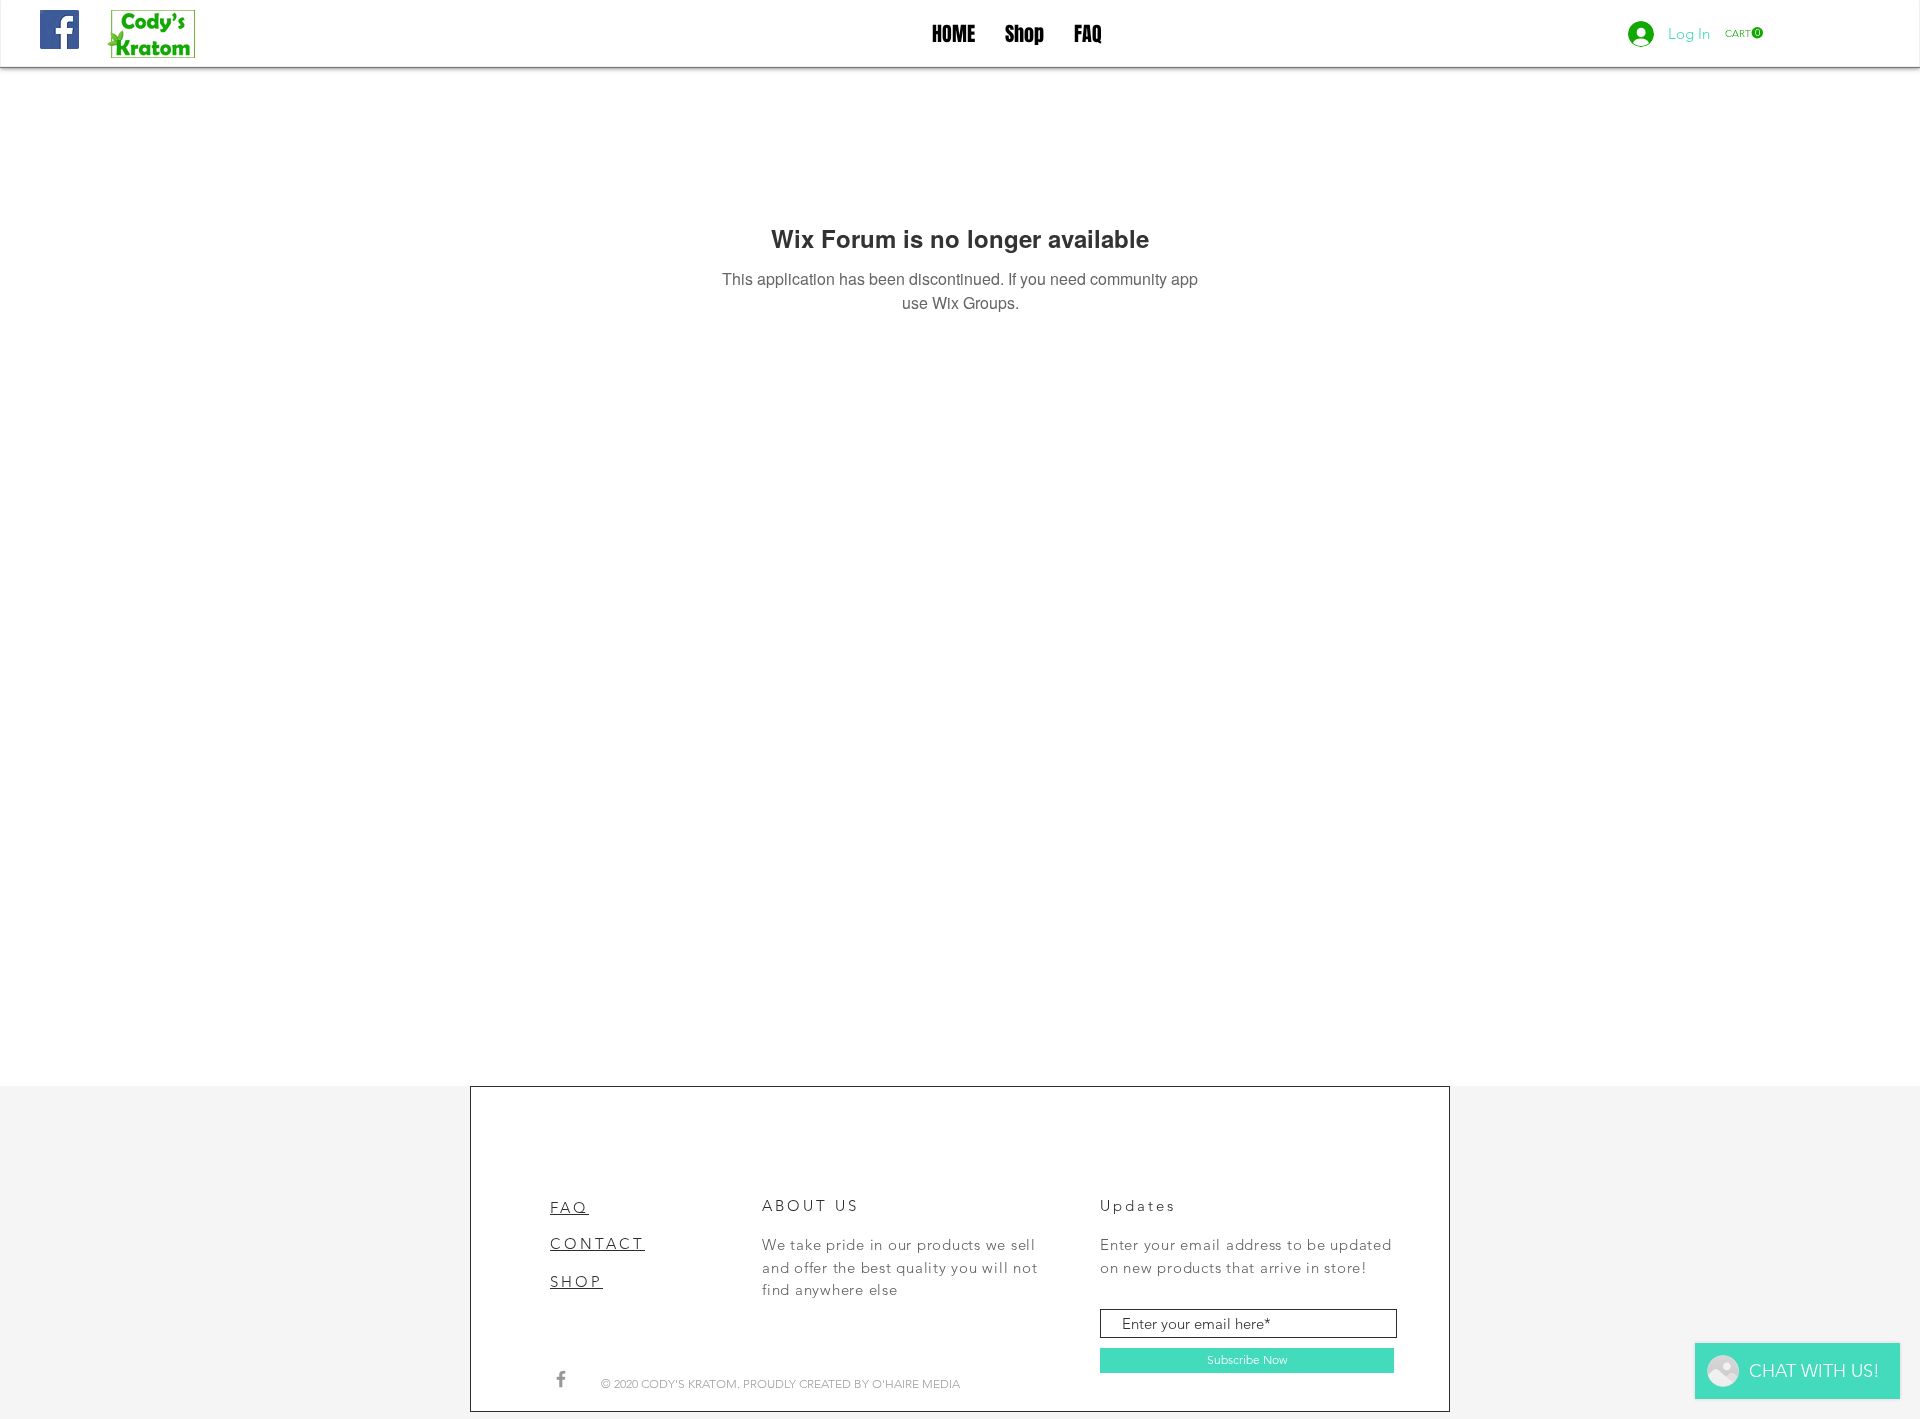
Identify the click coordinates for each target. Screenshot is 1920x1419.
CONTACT (597, 1243)
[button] (1744, 33)
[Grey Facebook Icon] (561, 1379)
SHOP (576, 1281)
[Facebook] (59, 29)
